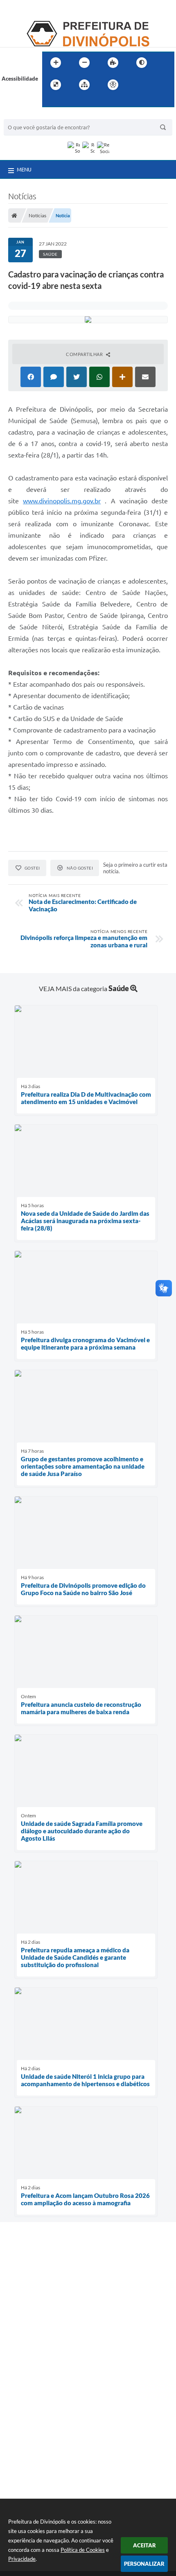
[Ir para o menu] (154, 85)
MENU (24, 169)
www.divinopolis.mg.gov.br (62, 501)
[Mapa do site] (84, 85)
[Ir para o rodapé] (68, 101)
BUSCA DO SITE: (28, 115)
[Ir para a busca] (50, 101)
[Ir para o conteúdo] (136, 85)
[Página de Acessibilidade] (113, 85)
